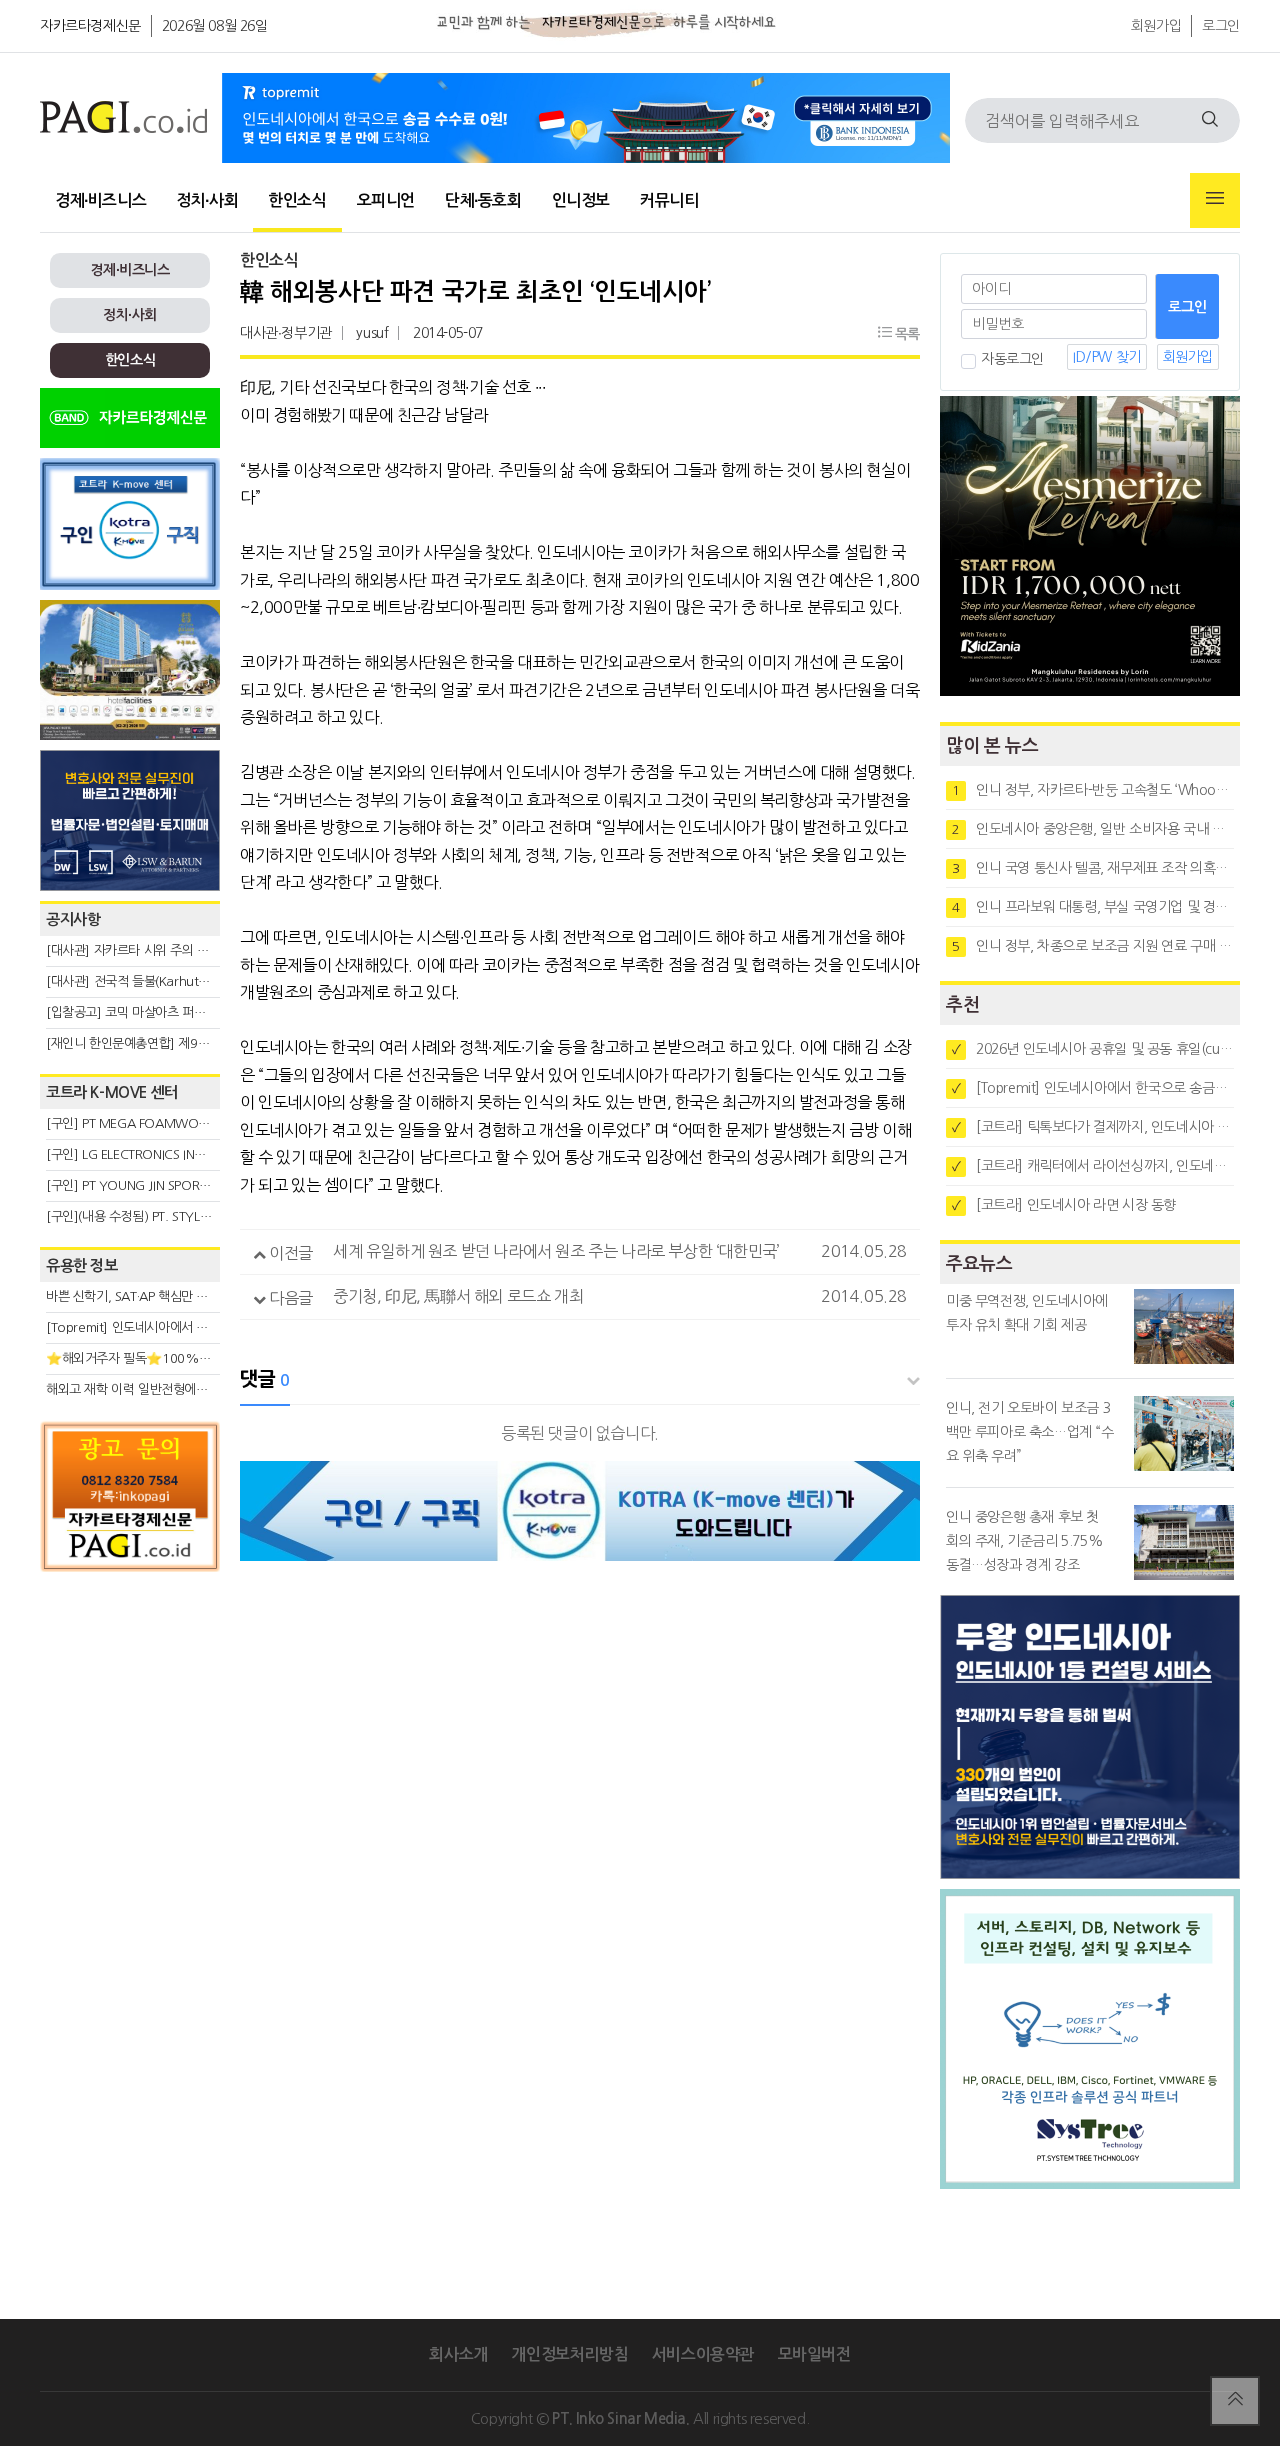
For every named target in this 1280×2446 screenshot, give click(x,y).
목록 (905, 334)
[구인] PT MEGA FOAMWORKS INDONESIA (166, 1123)
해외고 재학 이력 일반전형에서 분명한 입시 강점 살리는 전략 (205, 1389)
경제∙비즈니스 (100, 200)
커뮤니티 (669, 200)
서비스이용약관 (703, 2354)
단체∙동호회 (483, 200)
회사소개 (458, 2354)
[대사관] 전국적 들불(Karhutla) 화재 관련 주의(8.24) (187, 981)
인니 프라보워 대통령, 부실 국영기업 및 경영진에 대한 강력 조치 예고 (1093, 907)
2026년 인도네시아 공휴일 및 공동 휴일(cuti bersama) (1093, 1049)
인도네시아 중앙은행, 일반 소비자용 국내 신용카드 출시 (1093, 829)
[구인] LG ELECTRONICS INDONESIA (146, 1154)
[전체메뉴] (1215, 200)
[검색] (1210, 120)
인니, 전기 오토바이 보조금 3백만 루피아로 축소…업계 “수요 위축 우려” (1030, 1432)
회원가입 (1156, 26)
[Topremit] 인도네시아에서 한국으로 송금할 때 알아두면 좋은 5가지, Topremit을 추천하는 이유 (1093, 1088)
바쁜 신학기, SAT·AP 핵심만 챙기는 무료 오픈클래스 (183, 1296)
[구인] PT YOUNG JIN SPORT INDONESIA (159, 1185)
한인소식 (297, 200)
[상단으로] (1235, 2401)
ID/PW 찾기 (1107, 357)
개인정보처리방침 (569, 2354)
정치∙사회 (207, 200)
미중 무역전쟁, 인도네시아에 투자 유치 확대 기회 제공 (1027, 1313)
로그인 (1221, 26)
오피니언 (386, 200)
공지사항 (73, 919)
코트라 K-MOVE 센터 (112, 1092)
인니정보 (581, 200)
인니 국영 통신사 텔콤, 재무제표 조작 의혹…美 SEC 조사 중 (1093, 868)
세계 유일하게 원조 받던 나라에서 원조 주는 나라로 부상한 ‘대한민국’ (556, 1251)
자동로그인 (1012, 359)
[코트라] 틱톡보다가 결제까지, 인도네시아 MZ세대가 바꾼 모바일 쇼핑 (1093, 1127)
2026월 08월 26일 (215, 26)
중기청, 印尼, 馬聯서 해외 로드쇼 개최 (458, 1296)
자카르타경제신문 (90, 26)
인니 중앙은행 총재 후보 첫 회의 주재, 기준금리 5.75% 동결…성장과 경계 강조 (1024, 1541)
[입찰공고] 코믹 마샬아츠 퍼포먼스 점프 (150, 1012)
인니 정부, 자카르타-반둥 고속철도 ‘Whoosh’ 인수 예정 (1093, 790)
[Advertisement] (130, 1762)
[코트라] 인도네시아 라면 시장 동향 (1064, 1205)
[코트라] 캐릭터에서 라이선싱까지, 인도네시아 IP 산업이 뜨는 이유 (1093, 1166)
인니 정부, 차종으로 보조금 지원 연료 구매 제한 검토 (1093, 946)
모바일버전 (814, 2354)
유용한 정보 (82, 1265)
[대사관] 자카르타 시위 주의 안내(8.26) (150, 950)
